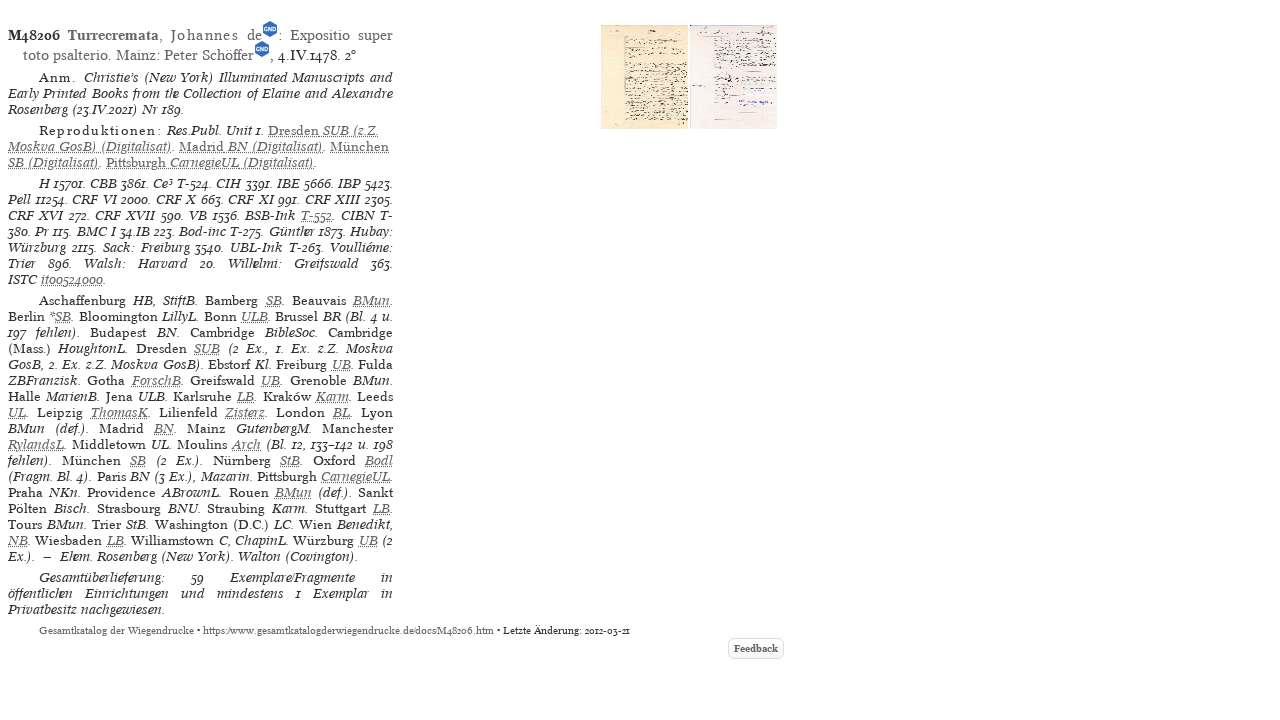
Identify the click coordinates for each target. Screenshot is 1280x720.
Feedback (756, 648)
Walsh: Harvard (136, 263)
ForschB (156, 380)
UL (17, 412)
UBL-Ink (256, 247)
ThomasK (119, 412)
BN (164, 428)
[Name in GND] (270, 35)
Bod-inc (202, 231)
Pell (19, 199)
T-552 (316, 215)
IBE (288, 183)
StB (290, 460)
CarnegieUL (355, 476)
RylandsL (36, 444)
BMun (371, 300)
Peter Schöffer (209, 55)
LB (245, 396)
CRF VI (94, 199)
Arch (246, 444)
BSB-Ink (270, 215)
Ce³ (163, 183)
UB (341, 364)
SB (274, 300)
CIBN (358, 215)
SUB (207, 348)
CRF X (176, 199)
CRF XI (251, 199)
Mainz (136, 55)
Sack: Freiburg (146, 247)
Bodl (379, 460)
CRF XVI (35, 215)
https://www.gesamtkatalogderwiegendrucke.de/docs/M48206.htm (348, 630)
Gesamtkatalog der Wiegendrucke (116, 630)
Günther (292, 231)
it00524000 (72, 279)
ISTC (22, 279)
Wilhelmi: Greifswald (293, 263)
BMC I (96, 231)
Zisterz (245, 412)
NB (18, 540)
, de (165, 35)
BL (341, 412)
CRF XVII (125, 215)
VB (198, 215)
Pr (42, 231)
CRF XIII (333, 199)
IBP (349, 183)
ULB (254, 316)
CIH (228, 183)
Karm (332, 396)
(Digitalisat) (251, 146)
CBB (103, 183)
